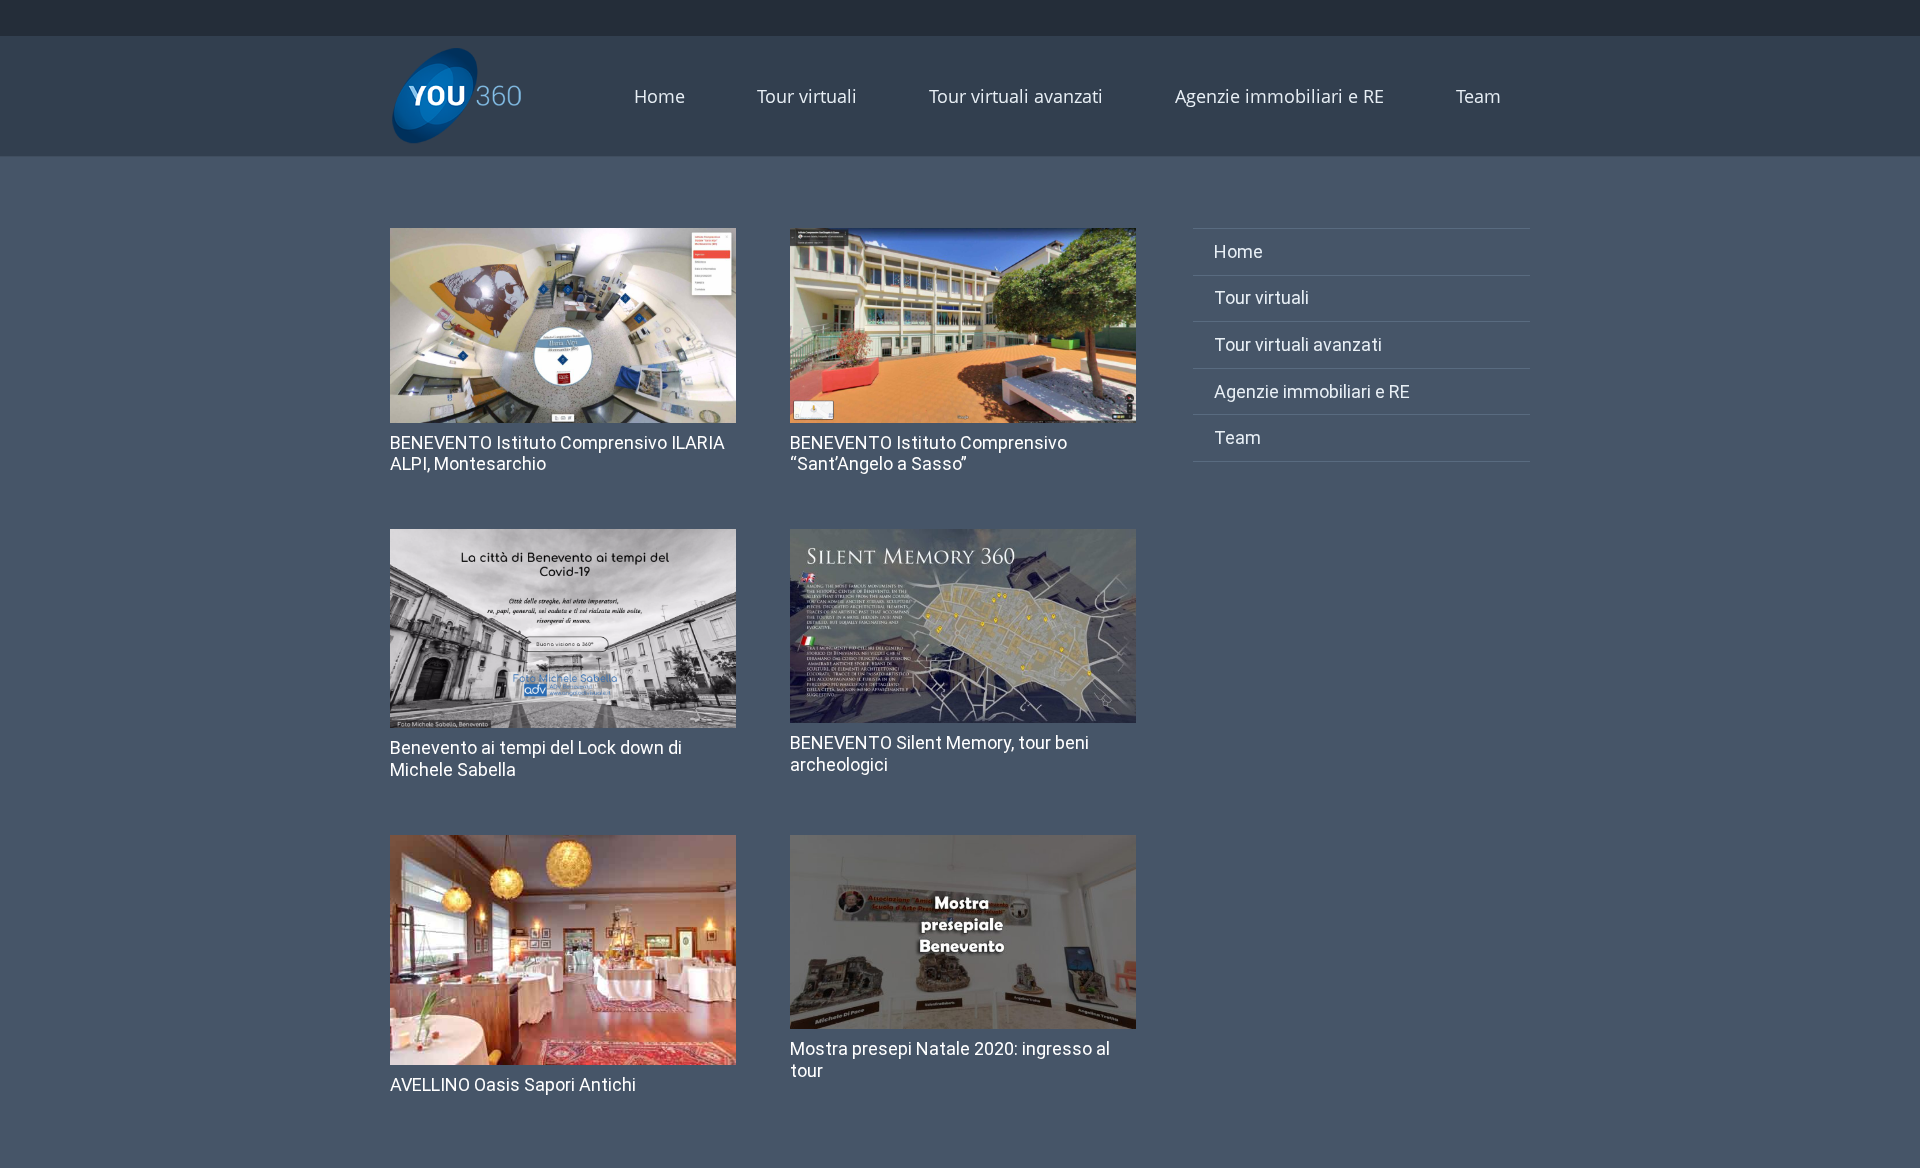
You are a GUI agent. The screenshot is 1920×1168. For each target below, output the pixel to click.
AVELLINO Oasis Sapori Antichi (513, 1084)
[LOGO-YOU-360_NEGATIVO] (456, 96)
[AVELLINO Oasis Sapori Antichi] (563, 950)
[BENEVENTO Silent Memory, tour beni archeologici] (963, 626)
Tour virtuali (1261, 297)
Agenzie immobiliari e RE (1312, 391)
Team (1237, 437)
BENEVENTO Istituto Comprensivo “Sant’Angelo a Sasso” (928, 453)
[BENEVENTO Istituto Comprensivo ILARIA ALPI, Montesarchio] (563, 325)
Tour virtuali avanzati (1298, 344)
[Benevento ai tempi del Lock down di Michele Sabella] (563, 629)
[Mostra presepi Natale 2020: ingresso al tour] (963, 932)
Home (1238, 251)
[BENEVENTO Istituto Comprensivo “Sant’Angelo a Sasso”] (963, 325)
